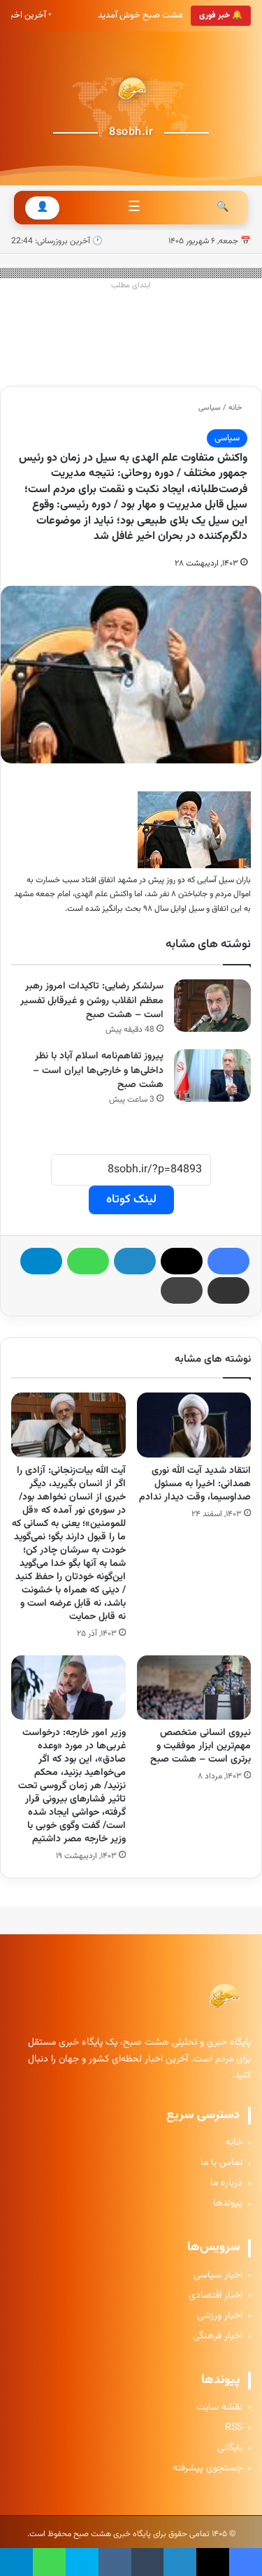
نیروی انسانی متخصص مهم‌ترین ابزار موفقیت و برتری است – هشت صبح (201, 1746)
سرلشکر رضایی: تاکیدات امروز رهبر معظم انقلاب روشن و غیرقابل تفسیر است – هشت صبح (92, 1001)
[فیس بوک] (228, 1261)
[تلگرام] (41, 1261)
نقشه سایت (219, 2408)
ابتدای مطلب (131, 286)
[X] (182, 1261)
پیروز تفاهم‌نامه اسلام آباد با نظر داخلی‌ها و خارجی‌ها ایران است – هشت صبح (98, 1071)
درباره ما (226, 2183)
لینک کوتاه (131, 1200)
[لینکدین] (135, 1261)
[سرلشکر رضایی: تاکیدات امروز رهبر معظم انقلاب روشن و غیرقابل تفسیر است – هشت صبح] (212, 1006)
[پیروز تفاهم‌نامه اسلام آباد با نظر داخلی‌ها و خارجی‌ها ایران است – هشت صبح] (212, 1075)
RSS (234, 2428)
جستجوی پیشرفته (208, 2469)
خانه (236, 408)
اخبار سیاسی (218, 2276)
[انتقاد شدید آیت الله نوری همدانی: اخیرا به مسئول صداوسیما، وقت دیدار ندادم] (194, 1425)
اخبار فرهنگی (218, 2337)
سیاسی (210, 408)
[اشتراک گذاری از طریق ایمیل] (228, 1290)
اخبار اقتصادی (216, 2296)
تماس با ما (221, 2163)
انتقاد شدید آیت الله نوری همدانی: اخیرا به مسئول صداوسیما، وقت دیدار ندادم (195, 1484)
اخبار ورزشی (220, 2316)
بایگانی (230, 2448)
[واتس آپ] (88, 1261)
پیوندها (228, 2204)
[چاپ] (182, 1290)
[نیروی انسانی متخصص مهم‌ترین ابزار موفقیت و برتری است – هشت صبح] (194, 1688)
